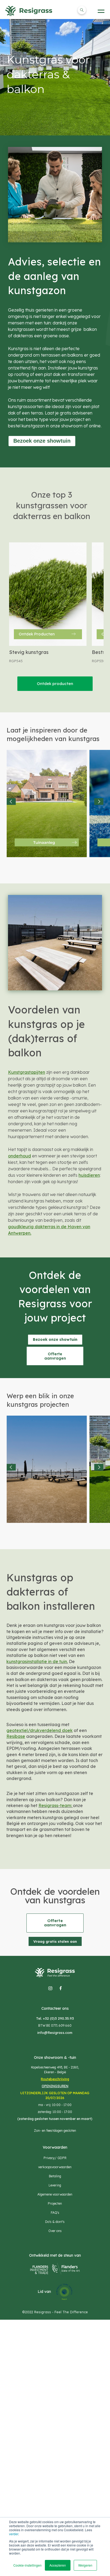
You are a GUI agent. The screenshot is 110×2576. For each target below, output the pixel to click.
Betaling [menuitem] (55, 2176)
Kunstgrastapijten (27, 1072)
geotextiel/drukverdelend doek (40, 1730)
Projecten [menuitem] (55, 2203)
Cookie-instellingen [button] (27, 2565)
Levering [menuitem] (55, 2185)
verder (14, 2534)
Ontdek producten (55, 684)
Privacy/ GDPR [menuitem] (55, 2158)
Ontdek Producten (37, 634)
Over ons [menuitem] (55, 2231)
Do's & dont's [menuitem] (55, 2222)
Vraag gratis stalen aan (55, 1941)
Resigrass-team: (56, 1805)
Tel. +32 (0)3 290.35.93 (55, 2018)
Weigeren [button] (85, 2565)
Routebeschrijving (55, 2079)
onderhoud (19, 1156)
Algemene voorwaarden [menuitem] (55, 2194)
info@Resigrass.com (55, 2033)
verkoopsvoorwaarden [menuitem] (55, 2167)
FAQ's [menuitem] (55, 2213)
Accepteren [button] (58, 2565)
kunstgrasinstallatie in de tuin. (37, 1661)
